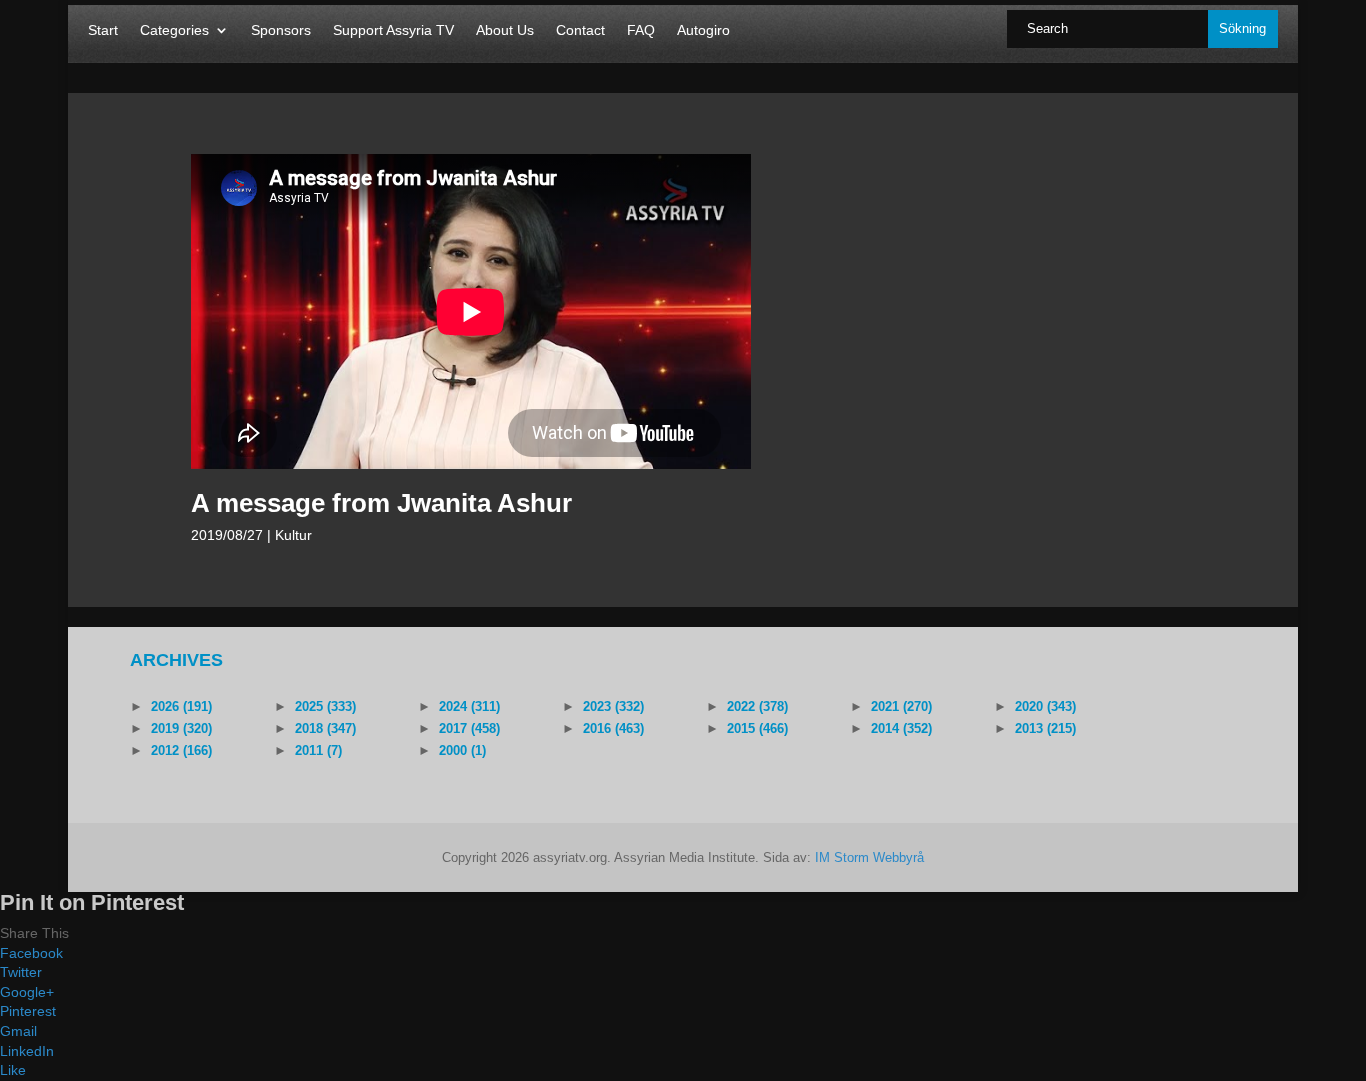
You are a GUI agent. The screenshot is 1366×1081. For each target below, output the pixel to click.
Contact (580, 30)
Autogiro (703, 30)
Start (103, 30)
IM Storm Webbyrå (869, 857)
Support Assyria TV (393, 30)
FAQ (641, 30)
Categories (174, 30)
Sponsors (281, 30)
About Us (505, 30)
